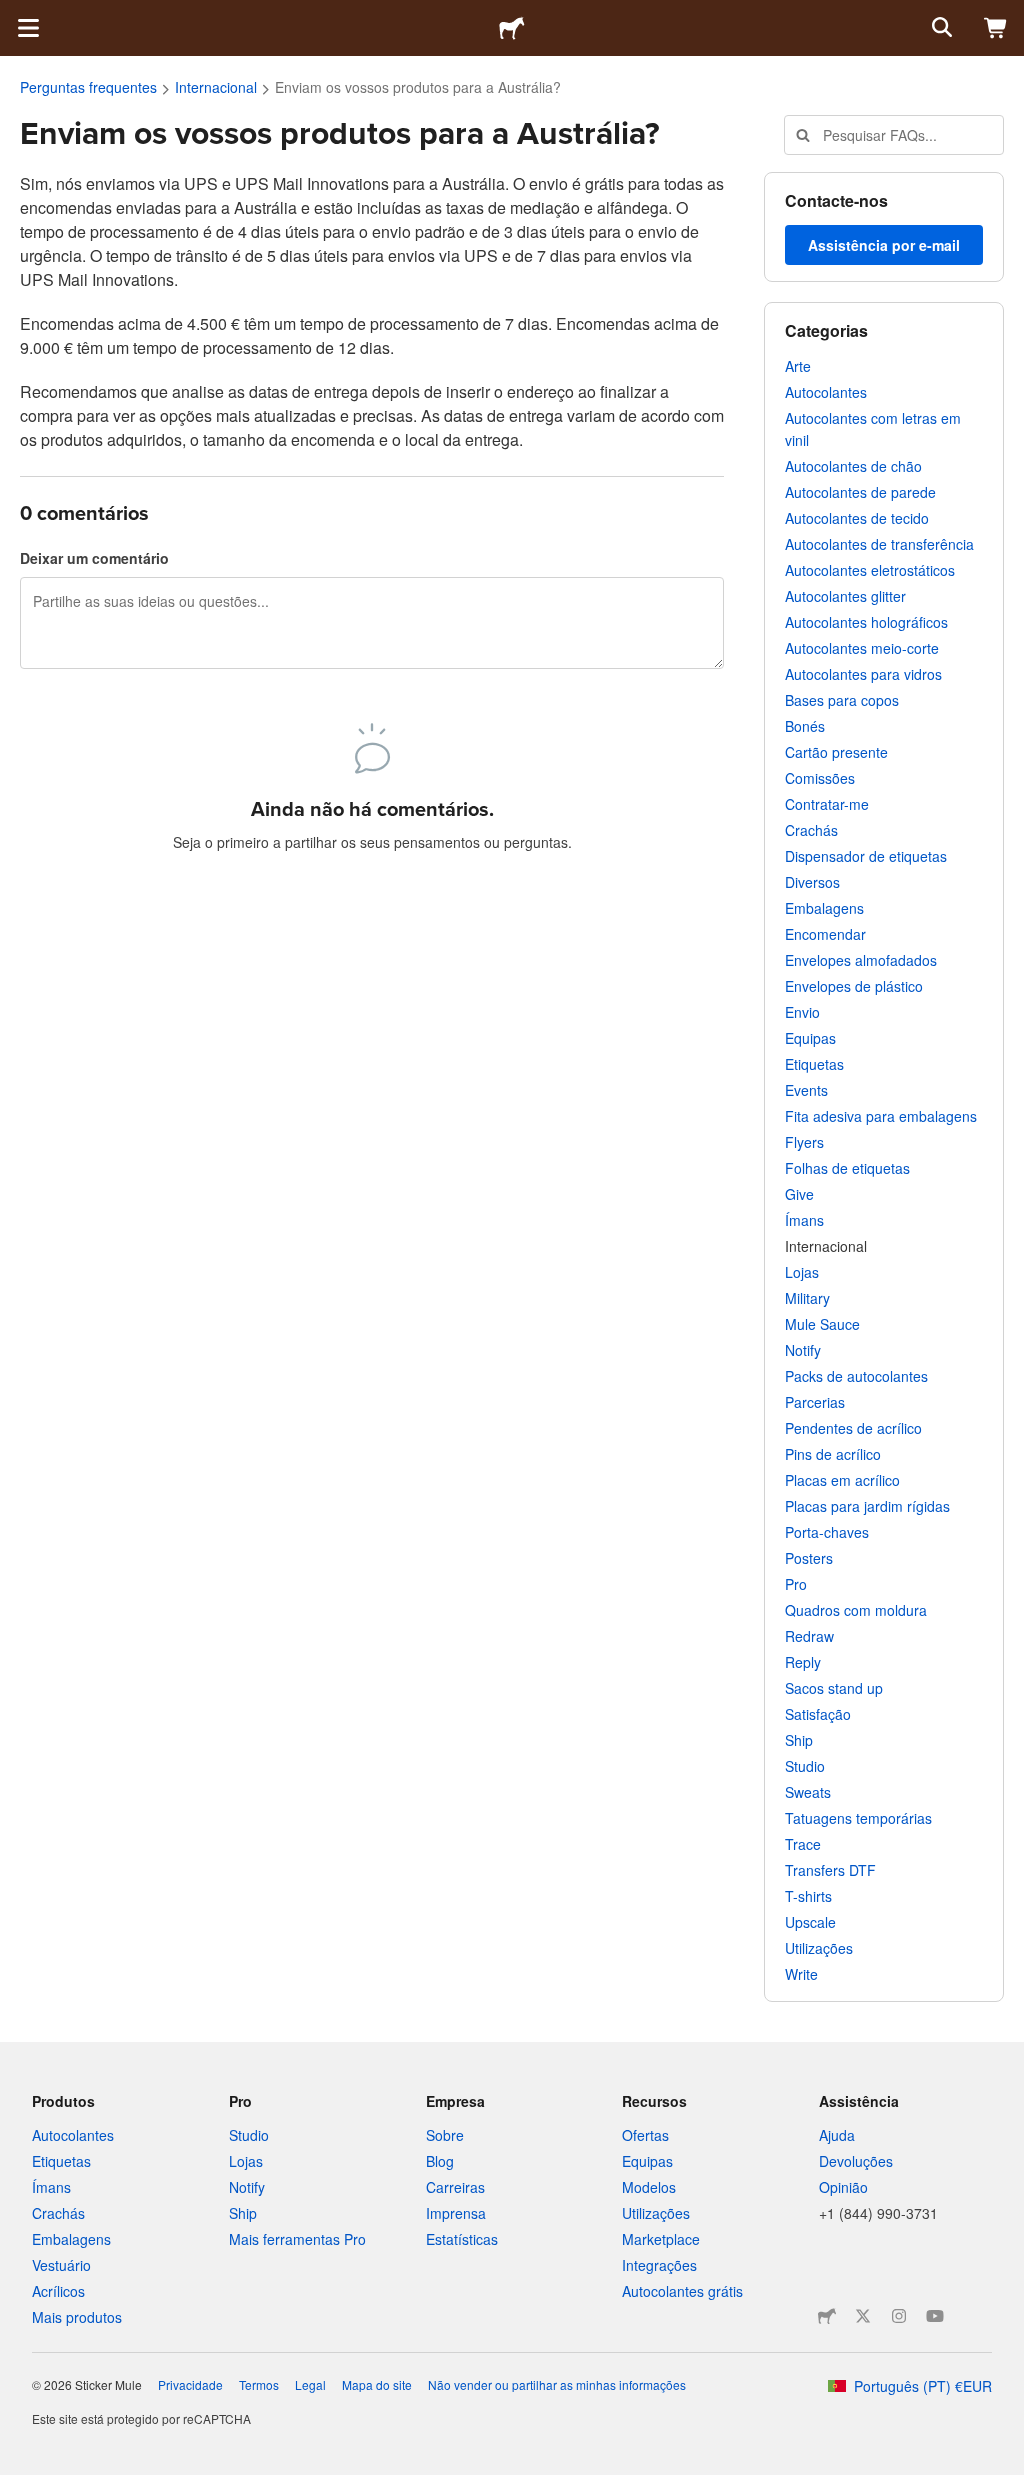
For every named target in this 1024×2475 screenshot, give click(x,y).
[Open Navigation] (28, 28)
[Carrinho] (996, 28)
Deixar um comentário (94, 558)
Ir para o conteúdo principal (15, 15)
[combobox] (894, 135)
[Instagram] (899, 2316)
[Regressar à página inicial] (512, 28)
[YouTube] (935, 2316)
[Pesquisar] (940, 28)
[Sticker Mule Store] (827, 2316)
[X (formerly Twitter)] (863, 2316)
